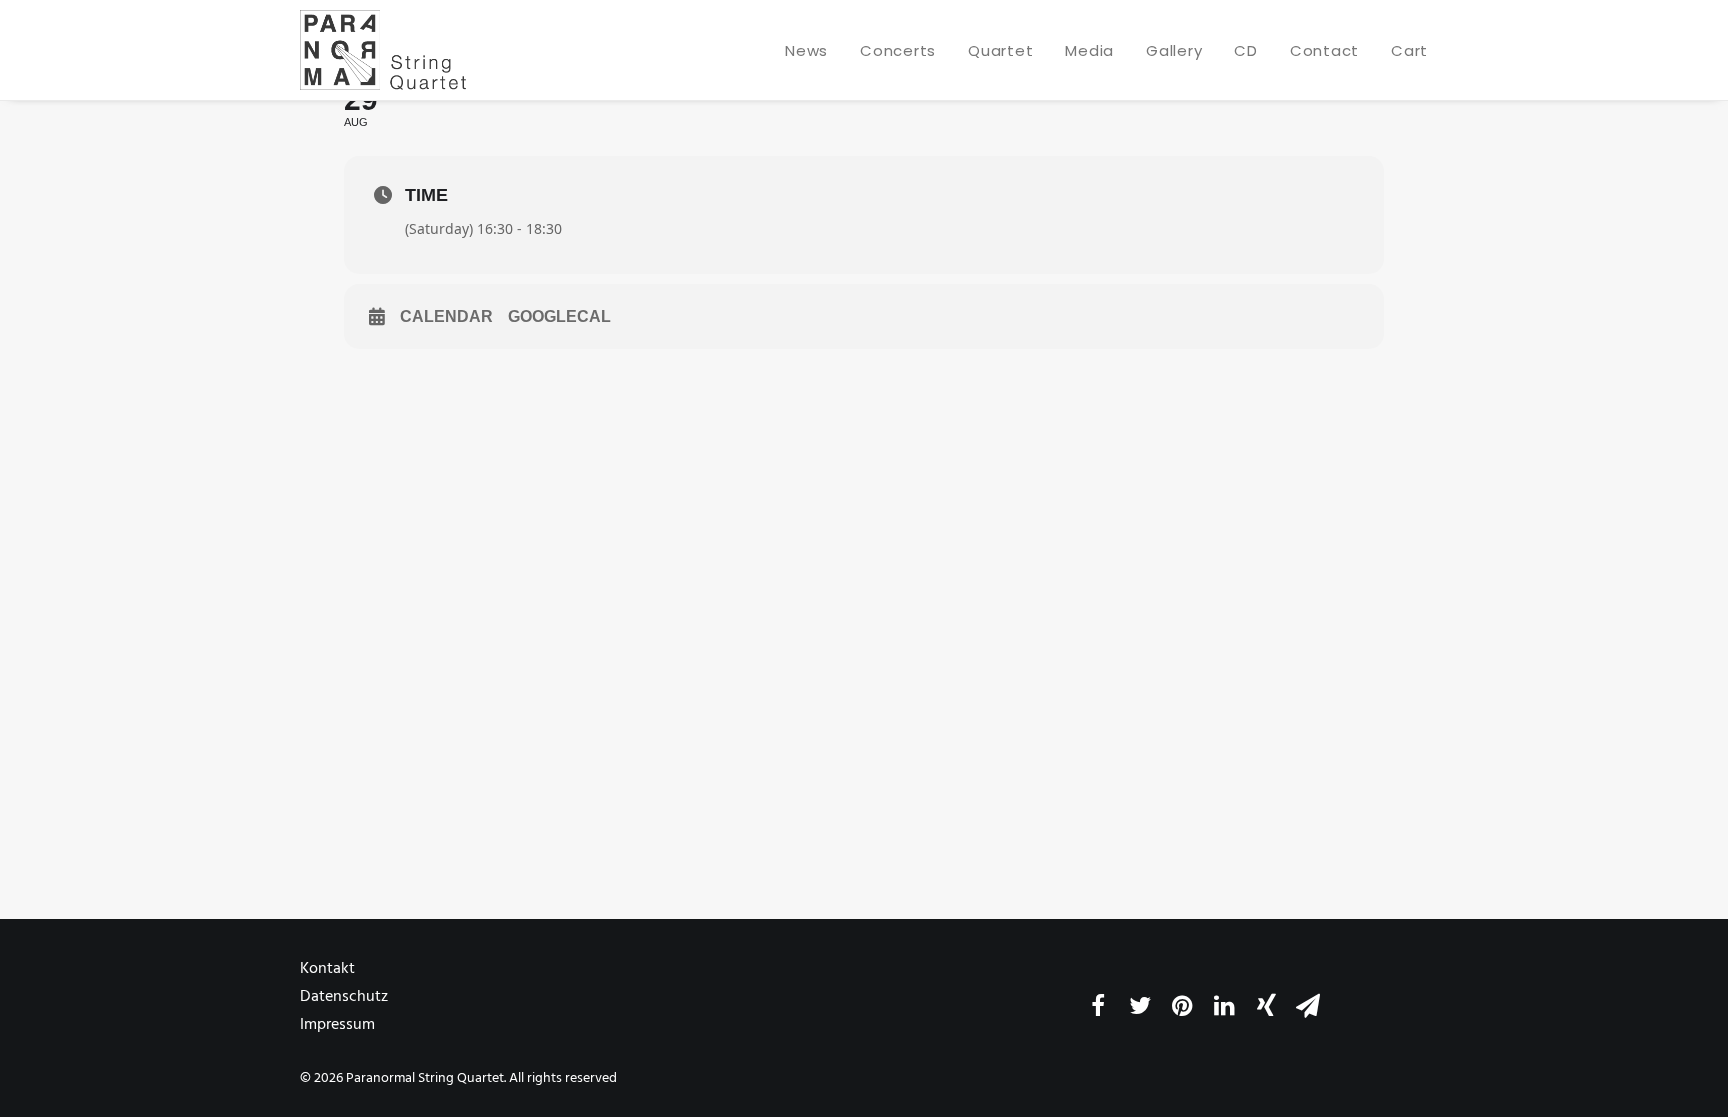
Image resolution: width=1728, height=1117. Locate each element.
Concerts (898, 50)
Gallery (1174, 50)
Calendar (446, 316)
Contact (1324, 50)
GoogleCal (559, 316)
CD (1246, 50)
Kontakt (327, 969)
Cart (1409, 50)
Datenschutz (344, 997)
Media (1089, 50)
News (806, 50)
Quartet (1000, 50)
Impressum (337, 1025)
